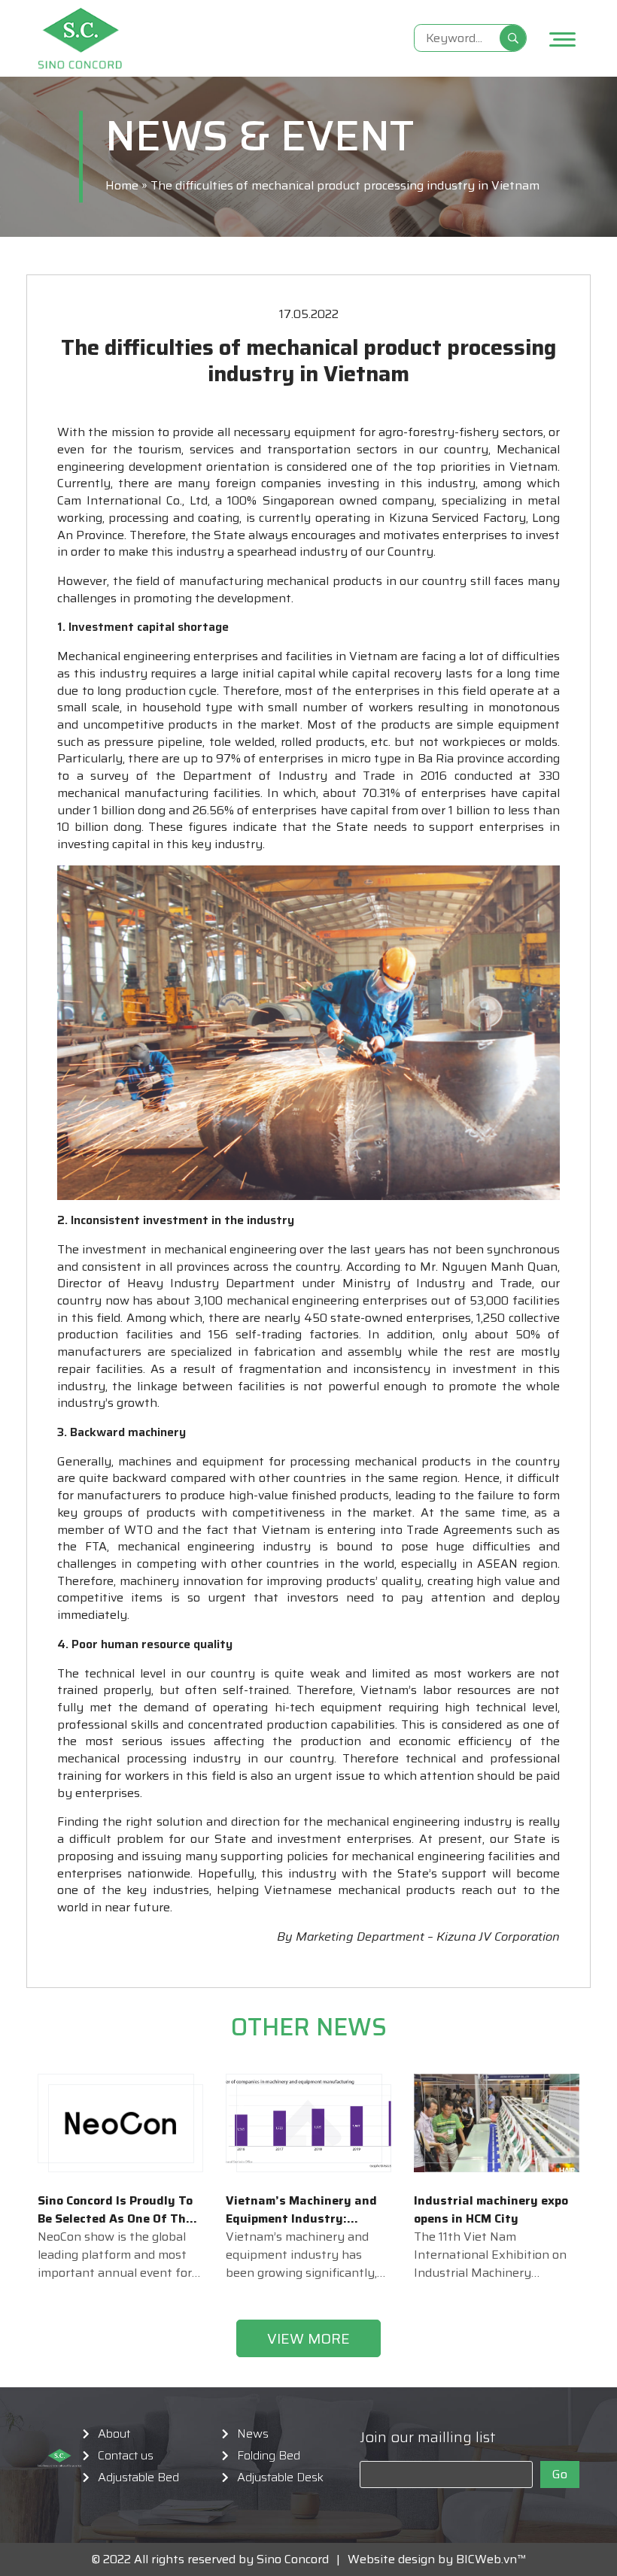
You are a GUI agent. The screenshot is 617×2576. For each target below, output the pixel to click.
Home (122, 185)
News (253, 2434)
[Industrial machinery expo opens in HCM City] (497, 2123)
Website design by (396, 2559)
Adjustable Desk (280, 2478)
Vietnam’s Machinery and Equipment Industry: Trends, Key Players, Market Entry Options (301, 2210)
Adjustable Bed (138, 2478)
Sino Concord (293, 2559)
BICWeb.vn (486, 2559)
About (114, 2434)
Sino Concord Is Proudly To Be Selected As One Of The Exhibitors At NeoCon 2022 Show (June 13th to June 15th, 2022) (115, 2210)
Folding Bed (269, 2456)
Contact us (126, 2456)
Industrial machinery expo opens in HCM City (491, 2210)
